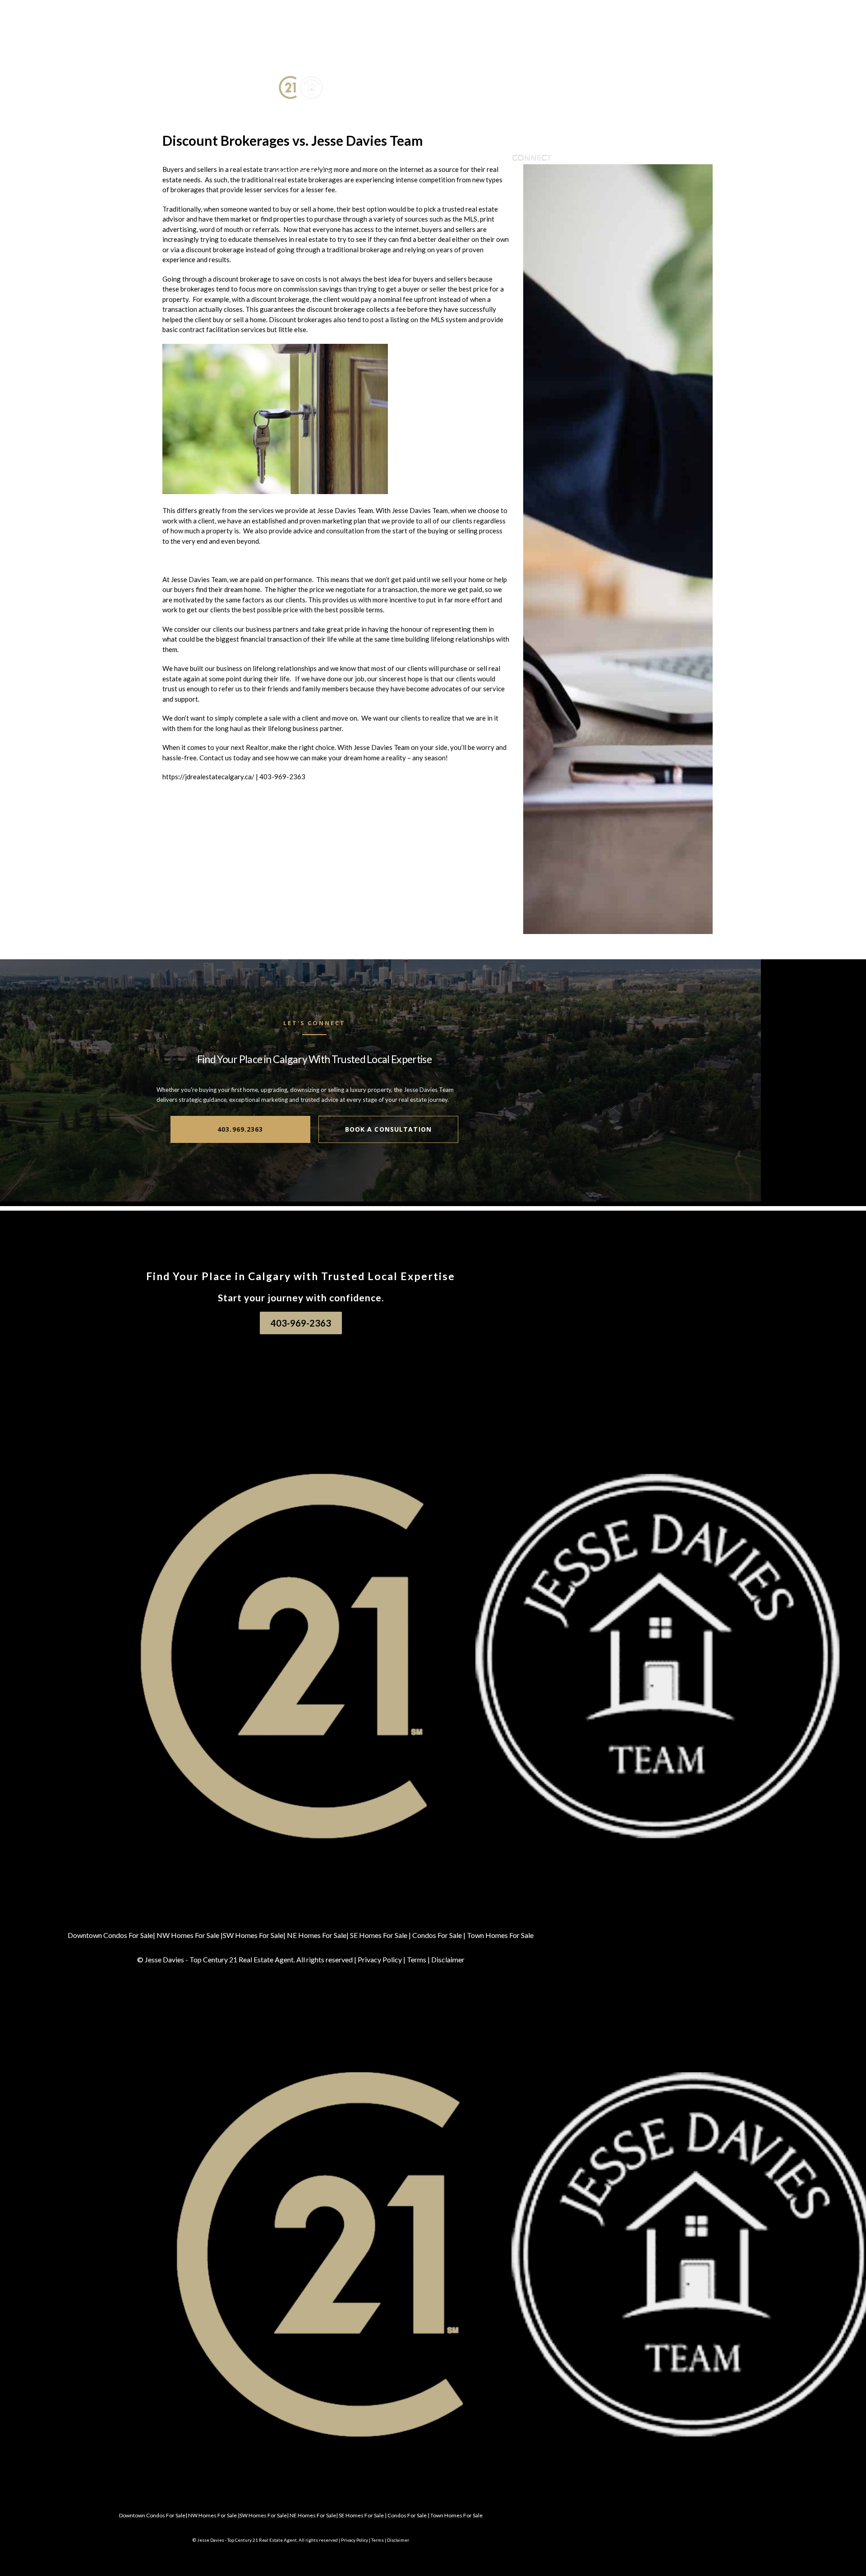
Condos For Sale (437, 1935)
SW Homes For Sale (253, 1935)
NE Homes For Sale (317, 1935)
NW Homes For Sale (188, 1935)
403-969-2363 (282, 777)
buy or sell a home (307, 209)
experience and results (196, 259)
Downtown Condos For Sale (110, 1935)
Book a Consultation (388, 1129)
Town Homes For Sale (500, 1935)
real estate (246, 169)
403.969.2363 (240, 1129)
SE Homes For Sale (379, 1935)
